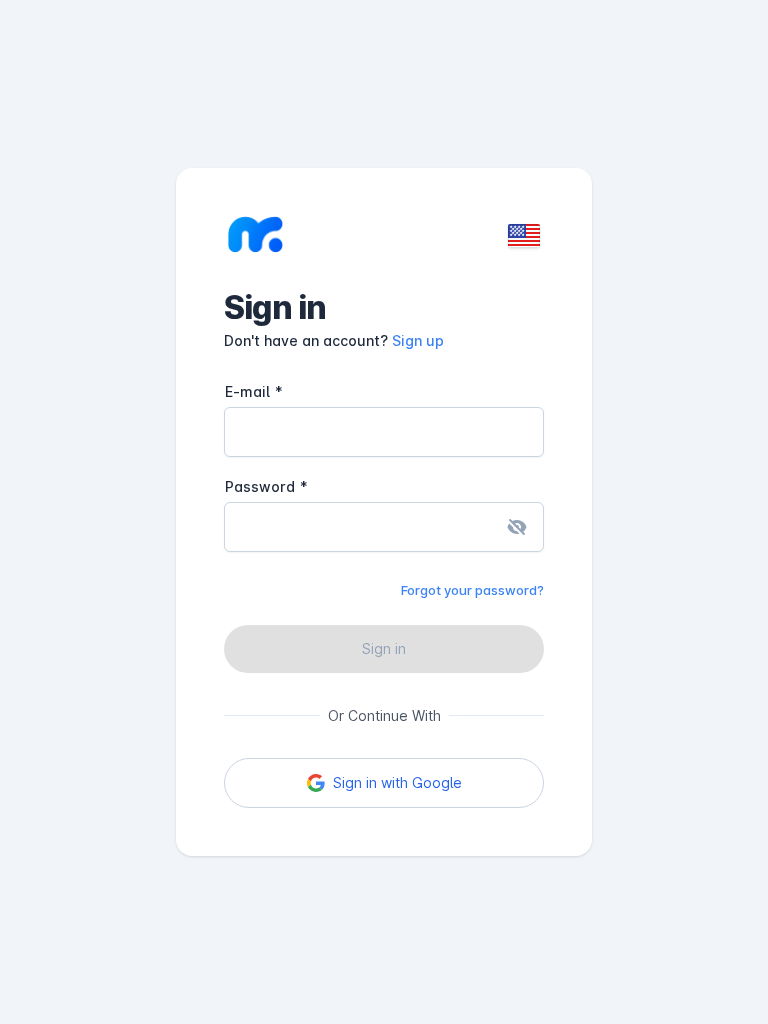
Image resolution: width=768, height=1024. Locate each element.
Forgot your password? (472, 590)
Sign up (418, 340)
